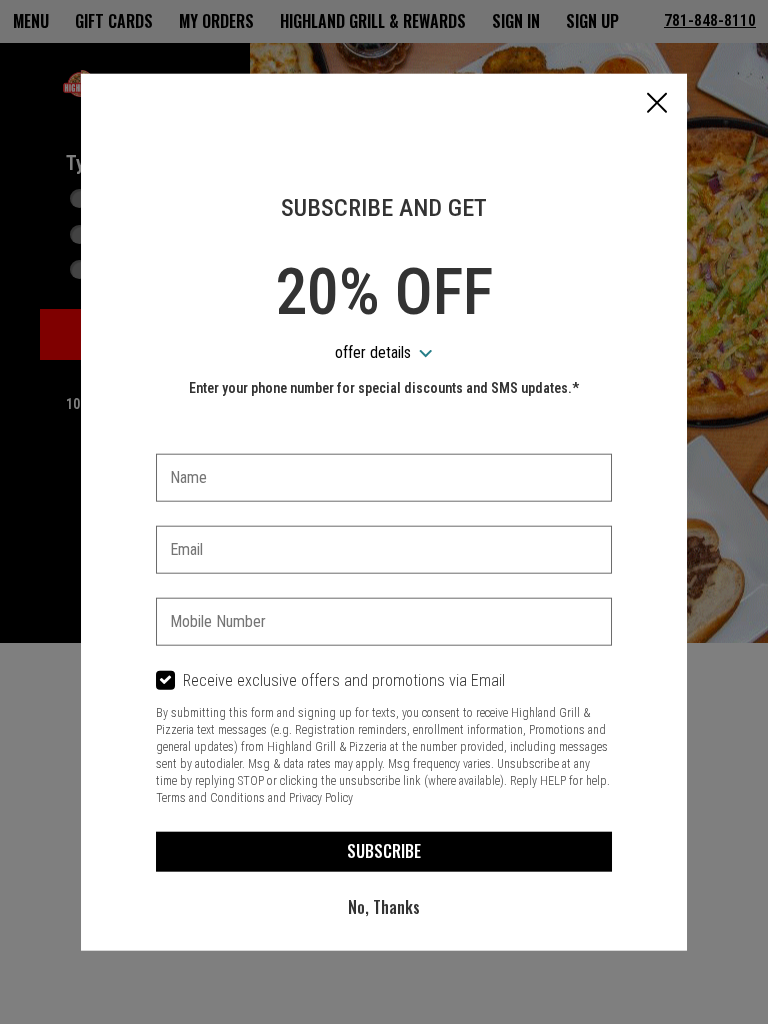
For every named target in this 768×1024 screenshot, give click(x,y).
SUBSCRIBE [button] (384, 851)
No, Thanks (384, 907)
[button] (657, 105)
